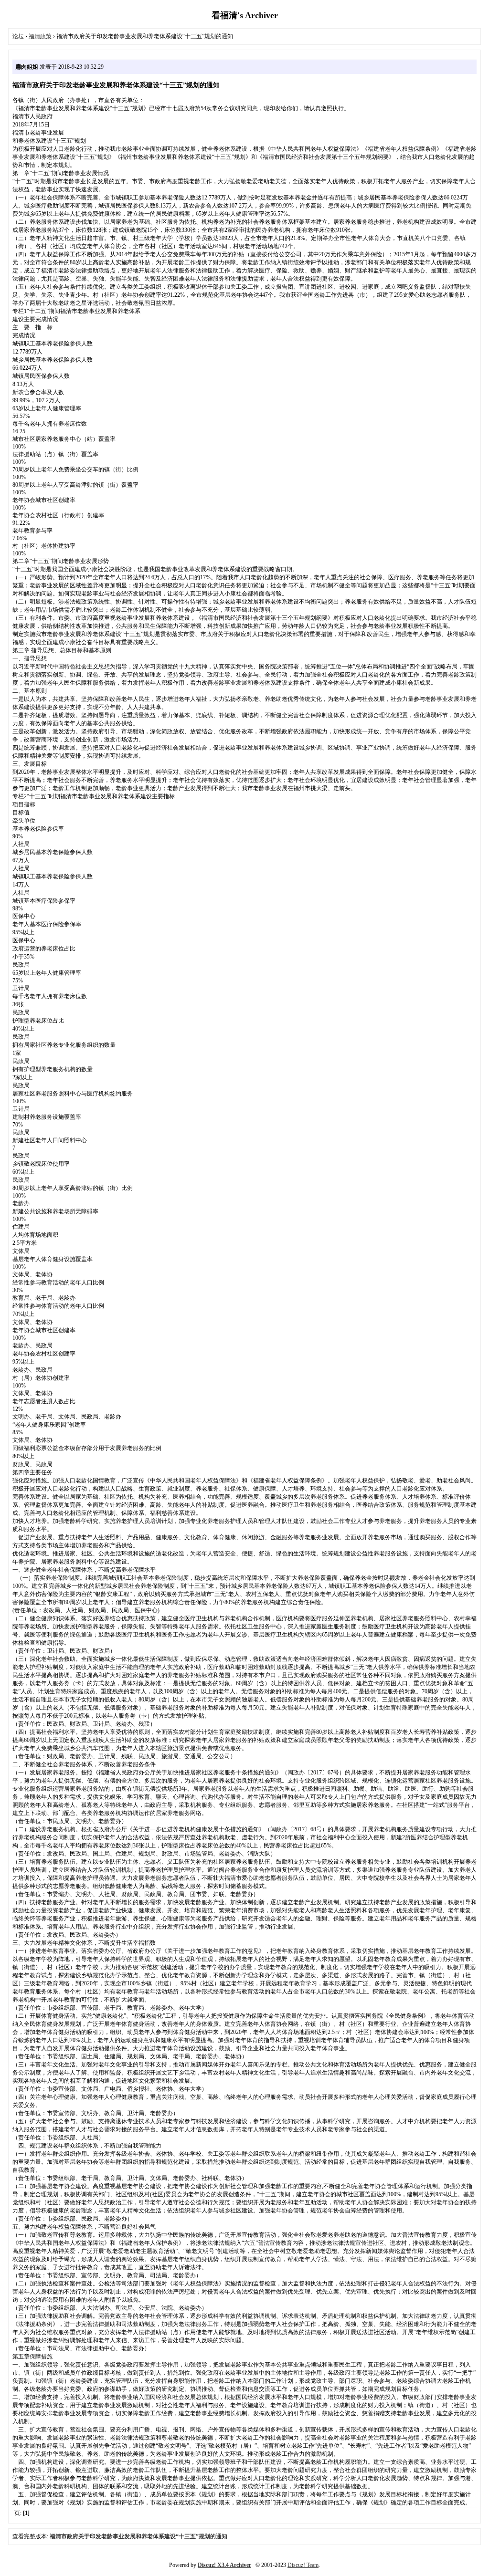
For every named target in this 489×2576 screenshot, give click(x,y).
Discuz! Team (303, 2565)
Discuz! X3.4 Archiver (224, 2565)
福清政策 (40, 36)
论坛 (18, 36)
